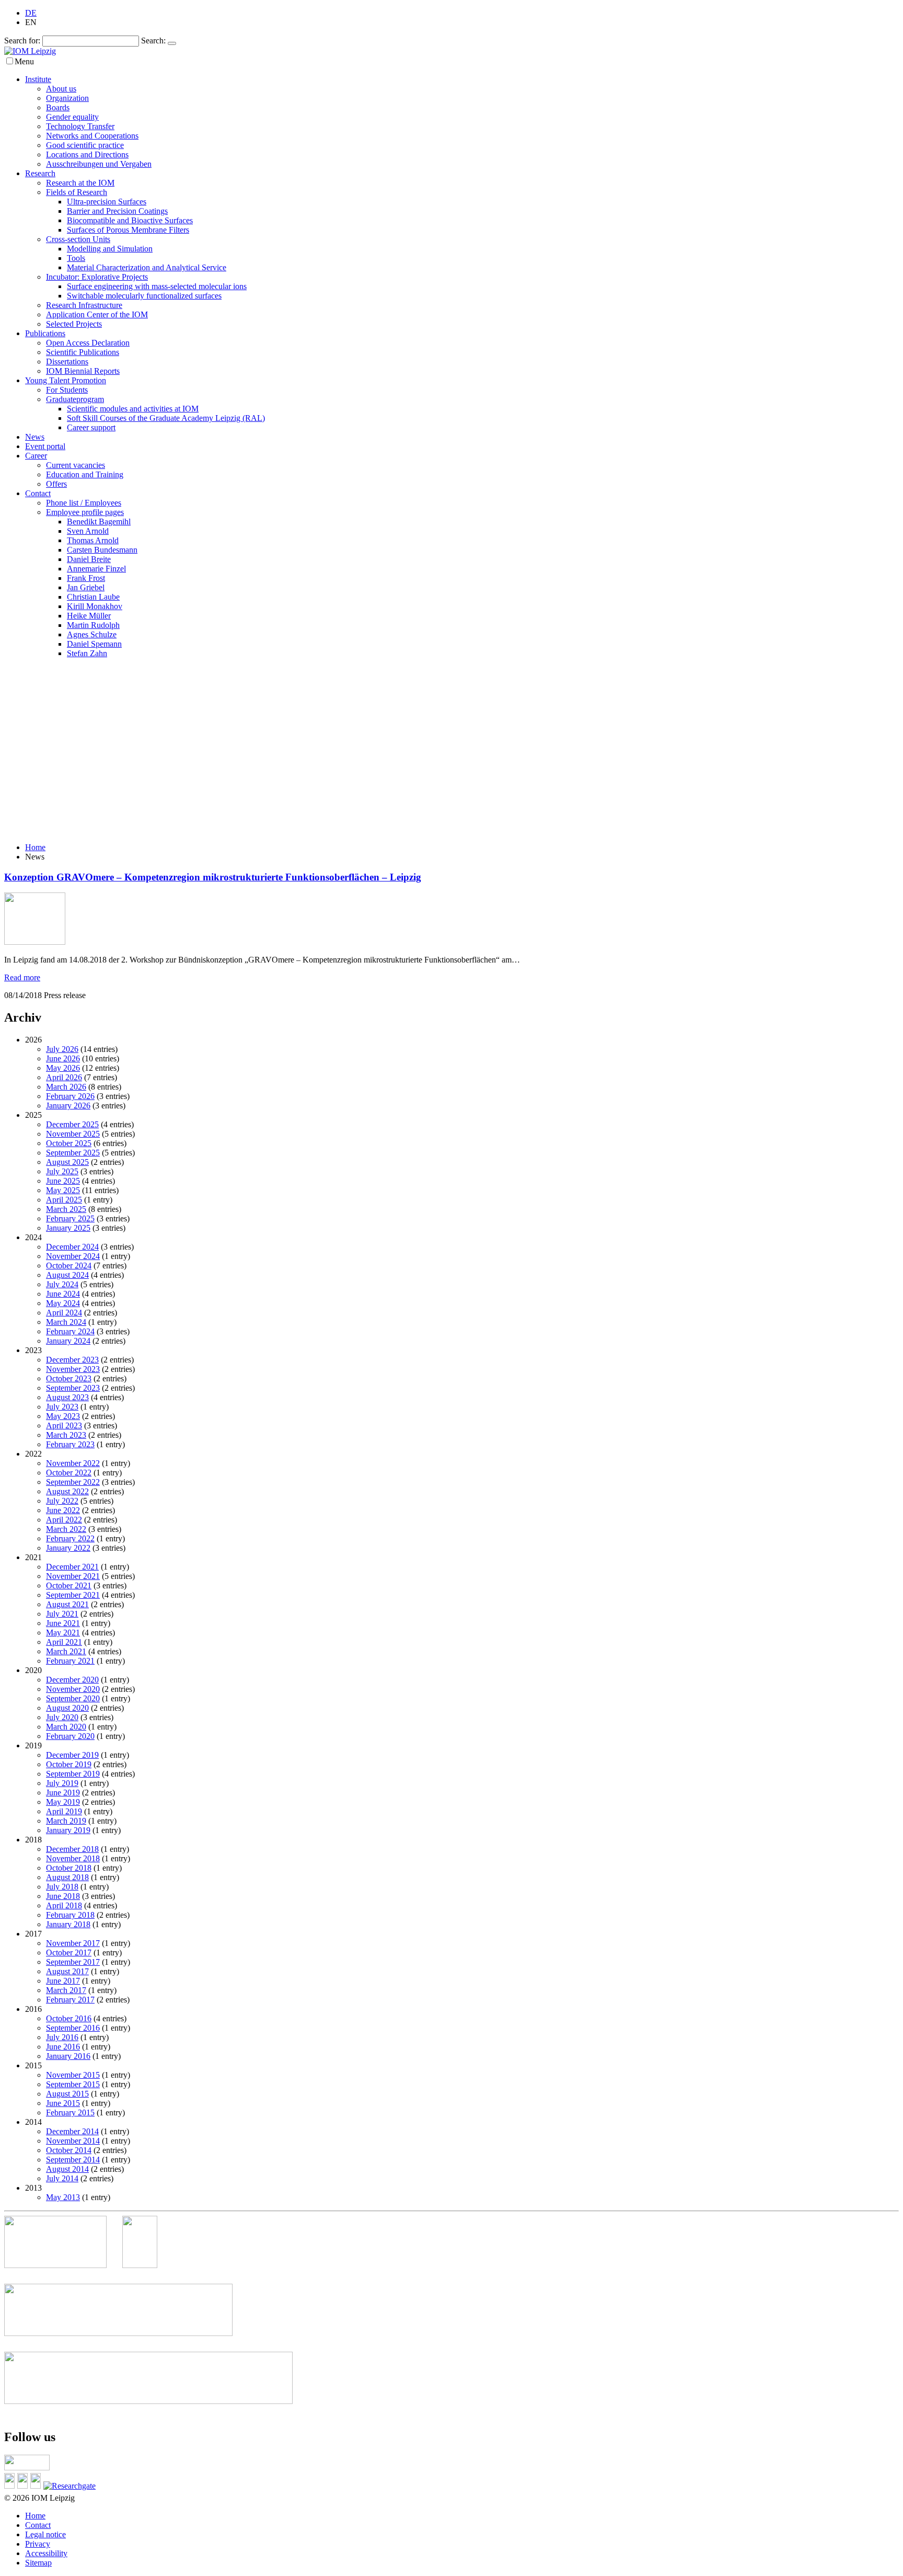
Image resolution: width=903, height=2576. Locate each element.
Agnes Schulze (92, 634)
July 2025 (62, 1171)
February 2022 (70, 1538)
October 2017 (69, 1953)
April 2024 (64, 1313)
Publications (45, 333)
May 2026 (63, 1068)
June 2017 (63, 1981)
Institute (38, 79)
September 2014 (73, 2160)
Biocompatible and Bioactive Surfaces (130, 220)
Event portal (45, 446)
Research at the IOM (80, 183)
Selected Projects (74, 324)
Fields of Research (77, 192)
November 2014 (73, 2141)
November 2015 (73, 2075)
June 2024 (63, 1294)
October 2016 (69, 2018)
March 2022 (66, 1529)
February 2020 (70, 1736)
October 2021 (69, 1585)
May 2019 (63, 1802)
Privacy (38, 2544)
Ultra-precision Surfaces (107, 202)
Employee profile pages (85, 512)
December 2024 (72, 1247)
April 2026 (64, 1077)
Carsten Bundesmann (102, 550)
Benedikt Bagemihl (99, 522)
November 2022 (73, 1463)
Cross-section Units (78, 239)
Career (36, 456)
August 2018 (67, 1877)
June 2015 (63, 2103)
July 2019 (62, 1783)
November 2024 (73, 1256)
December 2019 (72, 1755)
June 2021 (63, 1623)
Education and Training (85, 474)
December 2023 (72, 1360)
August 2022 (67, 1491)
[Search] (172, 43)
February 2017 (70, 2000)
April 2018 (64, 1905)
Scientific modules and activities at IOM (133, 409)
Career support (91, 427)
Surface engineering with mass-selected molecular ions (157, 286)
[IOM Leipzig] (30, 51)
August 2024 (67, 1275)
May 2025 (63, 1190)
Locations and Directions (87, 154)
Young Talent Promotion (66, 380)
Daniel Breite (89, 559)
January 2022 (68, 1548)
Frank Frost (86, 578)
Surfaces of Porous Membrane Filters (128, 230)
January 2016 (68, 2056)
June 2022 (63, 1510)
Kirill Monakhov (95, 606)
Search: (153, 41)
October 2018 (69, 1868)
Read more (22, 977)
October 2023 (69, 1378)
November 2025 (73, 1134)
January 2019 (68, 1830)
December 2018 (72, 1849)
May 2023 (63, 1416)
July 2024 (62, 1284)
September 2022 (73, 1482)
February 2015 (70, 2113)
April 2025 (64, 1200)
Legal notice (45, 2534)
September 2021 (73, 1595)
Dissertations (67, 362)
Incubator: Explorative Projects (97, 277)
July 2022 (62, 1501)
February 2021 (70, 1661)
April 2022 (64, 1520)
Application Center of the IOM (97, 314)
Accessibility (46, 2553)
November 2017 (73, 1943)
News (35, 437)
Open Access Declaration (88, 343)
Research (40, 173)
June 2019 (63, 1793)
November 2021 (73, 1576)
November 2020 (73, 1689)
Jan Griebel (86, 587)
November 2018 (73, 1858)
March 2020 (66, 1727)
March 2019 (66, 1821)
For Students (67, 390)
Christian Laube (93, 597)
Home (35, 847)
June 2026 (63, 1058)
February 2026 (70, 1096)
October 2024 (69, 1266)
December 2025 (72, 1124)
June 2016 (63, 2047)
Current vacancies (76, 465)
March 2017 (66, 1990)
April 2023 (64, 1426)
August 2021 (67, 1604)
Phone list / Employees (84, 503)
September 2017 (73, 1962)
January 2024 (68, 1341)
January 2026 (68, 1106)
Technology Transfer (80, 126)
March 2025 (66, 1209)
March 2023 (66, 1435)
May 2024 (63, 1303)
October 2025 (69, 1143)
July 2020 (62, 1717)
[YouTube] (37, 2486)
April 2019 (64, 1811)
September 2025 (73, 1153)
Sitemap (38, 2563)
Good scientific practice (85, 145)
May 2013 (63, 2197)
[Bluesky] (24, 2486)
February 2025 (70, 1218)
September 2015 (73, 2084)
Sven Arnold (88, 531)
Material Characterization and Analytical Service (147, 267)
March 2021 (66, 1651)
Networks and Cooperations (92, 136)
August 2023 (67, 1397)
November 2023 (73, 1369)
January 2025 (68, 1228)
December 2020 (72, 1680)
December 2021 (72, 1567)
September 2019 (73, 1774)
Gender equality (72, 117)
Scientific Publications (83, 352)
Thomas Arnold (93, 540)
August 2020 (67, 1708)
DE (31, 13)
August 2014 (67, 2169)
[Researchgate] (71, 2486)
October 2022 (69, 1473)
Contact (38, 493)
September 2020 (73, 1698)
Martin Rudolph (93, 625)
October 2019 (69, 1764)
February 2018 (70, 1915)
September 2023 (73, 1388)
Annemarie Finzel (96, 569)
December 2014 (72, 2131)
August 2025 (67, 1162)
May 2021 (63, 1633)
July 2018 (62, 1887)
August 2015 (67, 2094)
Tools (76, 258)
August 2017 (67, 1971)
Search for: (22, 41)
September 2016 (73, 2028)
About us (61, 89)
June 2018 (63, 1896)
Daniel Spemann (94, 644)
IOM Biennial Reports (83, 371)
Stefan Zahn (87, 653)
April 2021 (64, 1642)
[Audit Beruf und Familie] (148, 2265)
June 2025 (63, 1181)
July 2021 (62, 1614)
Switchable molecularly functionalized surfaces (144, 296)
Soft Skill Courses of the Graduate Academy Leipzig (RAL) (166, 418)
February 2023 (70, 1444)
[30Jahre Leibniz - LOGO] (63, 2265)
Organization (67, 98)
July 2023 (62, 1407)
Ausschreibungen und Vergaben (99, 164)
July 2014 (62, 2178)
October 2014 (69, 2150)
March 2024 (66, 1322)
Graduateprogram (75, 399)
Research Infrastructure (84, 305)
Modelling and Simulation (110, 249)
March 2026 (66, 1087)
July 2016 (62, 2037)
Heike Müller (89, 616)
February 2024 (70, 1331)
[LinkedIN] (11, 2486)
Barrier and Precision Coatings (117, 211)
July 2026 (62, 1049)
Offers (56, 484)
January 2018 (68, 1924)
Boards (58, 107)
